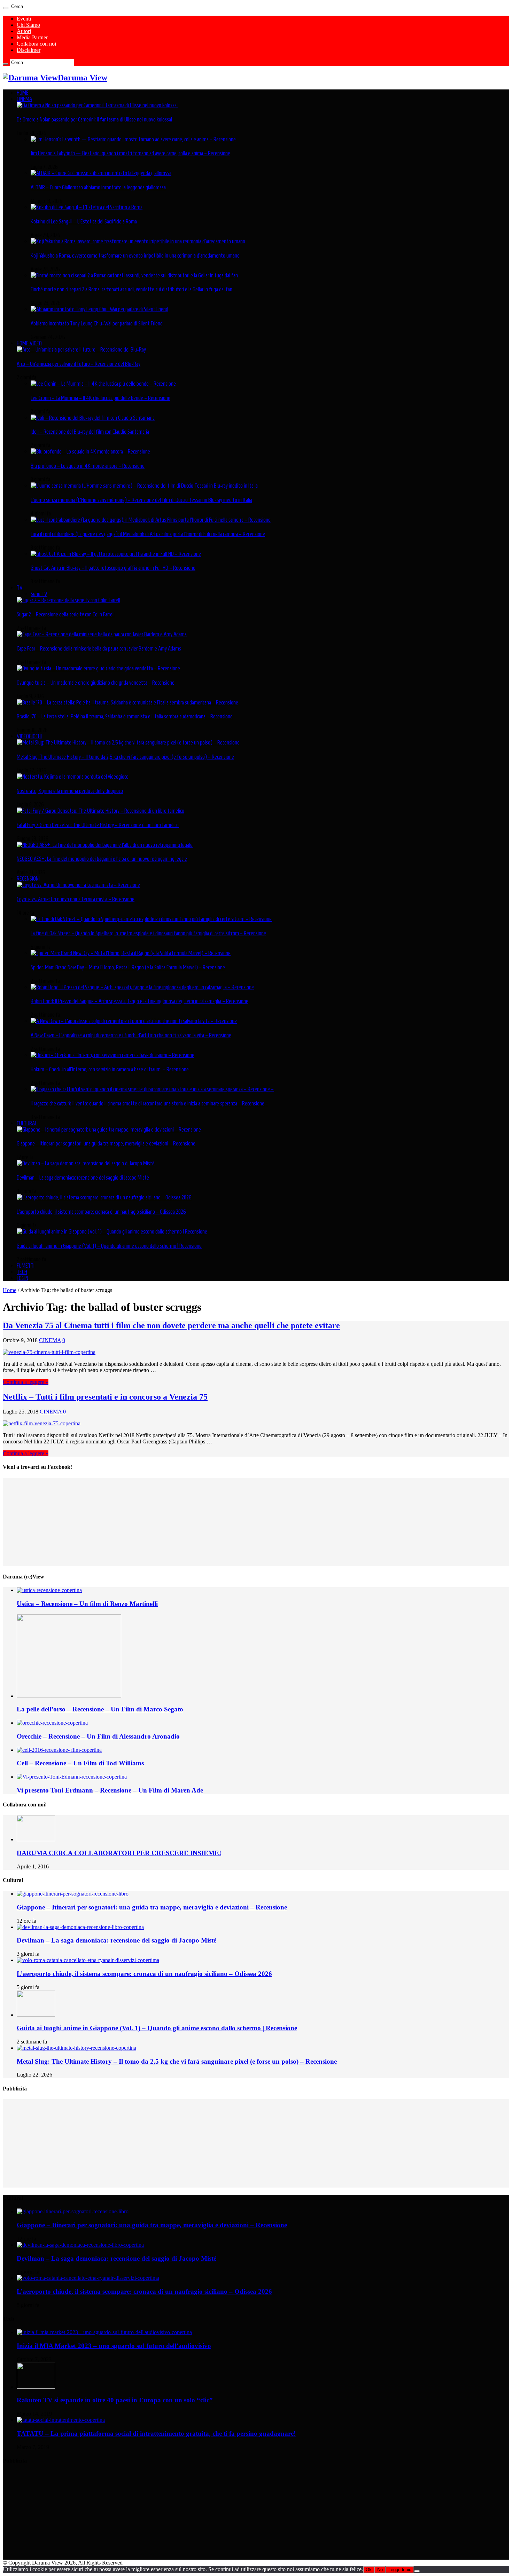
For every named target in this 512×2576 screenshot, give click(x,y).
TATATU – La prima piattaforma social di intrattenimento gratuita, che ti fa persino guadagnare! (156, 2433)
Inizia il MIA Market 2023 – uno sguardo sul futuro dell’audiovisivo (114, 2346)
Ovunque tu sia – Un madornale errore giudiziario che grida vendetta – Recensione (96, 683)
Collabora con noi (36, 44)
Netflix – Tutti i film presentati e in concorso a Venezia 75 (105, 1397)
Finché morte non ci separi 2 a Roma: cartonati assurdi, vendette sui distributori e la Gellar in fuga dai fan (131, 289)
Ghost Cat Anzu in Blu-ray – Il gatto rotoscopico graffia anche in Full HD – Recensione (113, 568)
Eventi (24, 19)
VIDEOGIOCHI (29, 736)
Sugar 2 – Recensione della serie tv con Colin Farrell (66, 614)
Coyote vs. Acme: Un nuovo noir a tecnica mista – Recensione (76, 899)
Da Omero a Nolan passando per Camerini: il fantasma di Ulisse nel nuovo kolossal (94, 119)
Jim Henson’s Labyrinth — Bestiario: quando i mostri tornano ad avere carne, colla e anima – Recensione (130, 153)
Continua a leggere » (26, 1382)
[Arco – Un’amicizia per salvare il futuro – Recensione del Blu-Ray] (81, 349)
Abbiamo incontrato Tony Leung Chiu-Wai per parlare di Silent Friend (97, 323)
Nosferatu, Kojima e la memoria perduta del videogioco (70, 791)
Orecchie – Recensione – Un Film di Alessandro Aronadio (98, 1736)
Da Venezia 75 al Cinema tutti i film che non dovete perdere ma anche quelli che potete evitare (171, 1325)
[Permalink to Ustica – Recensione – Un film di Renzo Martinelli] (49, 1590)
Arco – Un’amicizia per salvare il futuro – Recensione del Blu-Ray (79, 364)
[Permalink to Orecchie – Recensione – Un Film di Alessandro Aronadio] (52, 1723)
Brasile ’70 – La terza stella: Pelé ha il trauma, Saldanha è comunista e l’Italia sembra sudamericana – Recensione (125, 716)
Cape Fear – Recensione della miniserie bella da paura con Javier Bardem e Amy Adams (99, 648)
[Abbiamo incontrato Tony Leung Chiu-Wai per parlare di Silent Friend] (99, 309)
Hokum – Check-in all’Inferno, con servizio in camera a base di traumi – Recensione (110, 1069)
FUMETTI (26, 1266)
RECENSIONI (28, 879)
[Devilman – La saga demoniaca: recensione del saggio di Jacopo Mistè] (86, 1163)
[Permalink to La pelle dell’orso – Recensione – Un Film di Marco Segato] (69, 1696)
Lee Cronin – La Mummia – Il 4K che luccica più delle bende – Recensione (100, 398)
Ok (369, 2570)
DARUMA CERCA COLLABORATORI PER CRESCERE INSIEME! (119, 1853)
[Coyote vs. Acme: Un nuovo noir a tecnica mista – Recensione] (78, 885)
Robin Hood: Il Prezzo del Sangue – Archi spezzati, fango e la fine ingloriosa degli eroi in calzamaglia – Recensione (139, 1001)
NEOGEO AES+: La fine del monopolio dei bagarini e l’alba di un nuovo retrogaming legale (102, 859)
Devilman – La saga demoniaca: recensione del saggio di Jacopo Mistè (83, 1177)
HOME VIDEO (29, 343)
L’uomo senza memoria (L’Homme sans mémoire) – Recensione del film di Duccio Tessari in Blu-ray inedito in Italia (141, 500)
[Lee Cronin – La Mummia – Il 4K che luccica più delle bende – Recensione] (103, 384)
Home (10, 1290)
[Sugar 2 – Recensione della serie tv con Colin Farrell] (68, 600)
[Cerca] (6, 8)
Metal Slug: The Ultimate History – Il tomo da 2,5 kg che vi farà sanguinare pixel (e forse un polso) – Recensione (125, 757)
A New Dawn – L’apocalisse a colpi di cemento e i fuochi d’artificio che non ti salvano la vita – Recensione (131, 1035)
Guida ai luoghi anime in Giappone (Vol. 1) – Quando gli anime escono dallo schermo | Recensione (109, 1246)
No (380, 2570)
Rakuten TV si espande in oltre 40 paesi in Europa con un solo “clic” (115, 2400)
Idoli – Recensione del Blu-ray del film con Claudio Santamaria (90, 432)
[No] (417, 2571)
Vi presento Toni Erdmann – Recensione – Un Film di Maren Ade (110, 1790)
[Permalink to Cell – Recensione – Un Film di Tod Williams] (59, 1750)
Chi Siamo (28, 25)
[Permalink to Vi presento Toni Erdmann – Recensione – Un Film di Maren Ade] (72, 1777)
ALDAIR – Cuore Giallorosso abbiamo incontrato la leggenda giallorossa (98, 187)
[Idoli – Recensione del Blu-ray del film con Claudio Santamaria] (93, 418)
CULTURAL (27, 1123)
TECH (22, 1272)
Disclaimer (29, 50)
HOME (23, 93)
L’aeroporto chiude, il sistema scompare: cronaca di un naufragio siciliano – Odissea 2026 (101, 1212)
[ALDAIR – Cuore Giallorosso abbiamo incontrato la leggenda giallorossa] (101, 173)
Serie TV (39, 594)
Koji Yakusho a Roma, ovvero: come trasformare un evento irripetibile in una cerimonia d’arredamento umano (135, 255)
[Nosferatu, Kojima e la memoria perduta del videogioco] (73, 777)
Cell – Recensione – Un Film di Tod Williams (80, 1763)
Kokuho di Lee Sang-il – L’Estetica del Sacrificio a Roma (84, 221)
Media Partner (32, 37)
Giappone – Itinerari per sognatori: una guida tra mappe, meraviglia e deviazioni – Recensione (106, 1143)
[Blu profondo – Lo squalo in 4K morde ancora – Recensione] (90, 451)
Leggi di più (400, 2570)
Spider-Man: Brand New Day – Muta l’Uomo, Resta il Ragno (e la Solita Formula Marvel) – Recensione (128, 967)
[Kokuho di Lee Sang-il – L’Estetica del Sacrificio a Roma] (87, 207)
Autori (24, 31)
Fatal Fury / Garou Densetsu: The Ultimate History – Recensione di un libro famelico (98, 825)
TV (20, 588)
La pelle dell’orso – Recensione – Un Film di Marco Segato (100, 1709)
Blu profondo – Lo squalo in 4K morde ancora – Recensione (88, 466)
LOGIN (22, 1278)
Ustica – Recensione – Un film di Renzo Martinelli (87, 1604)
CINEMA (24, 99)
